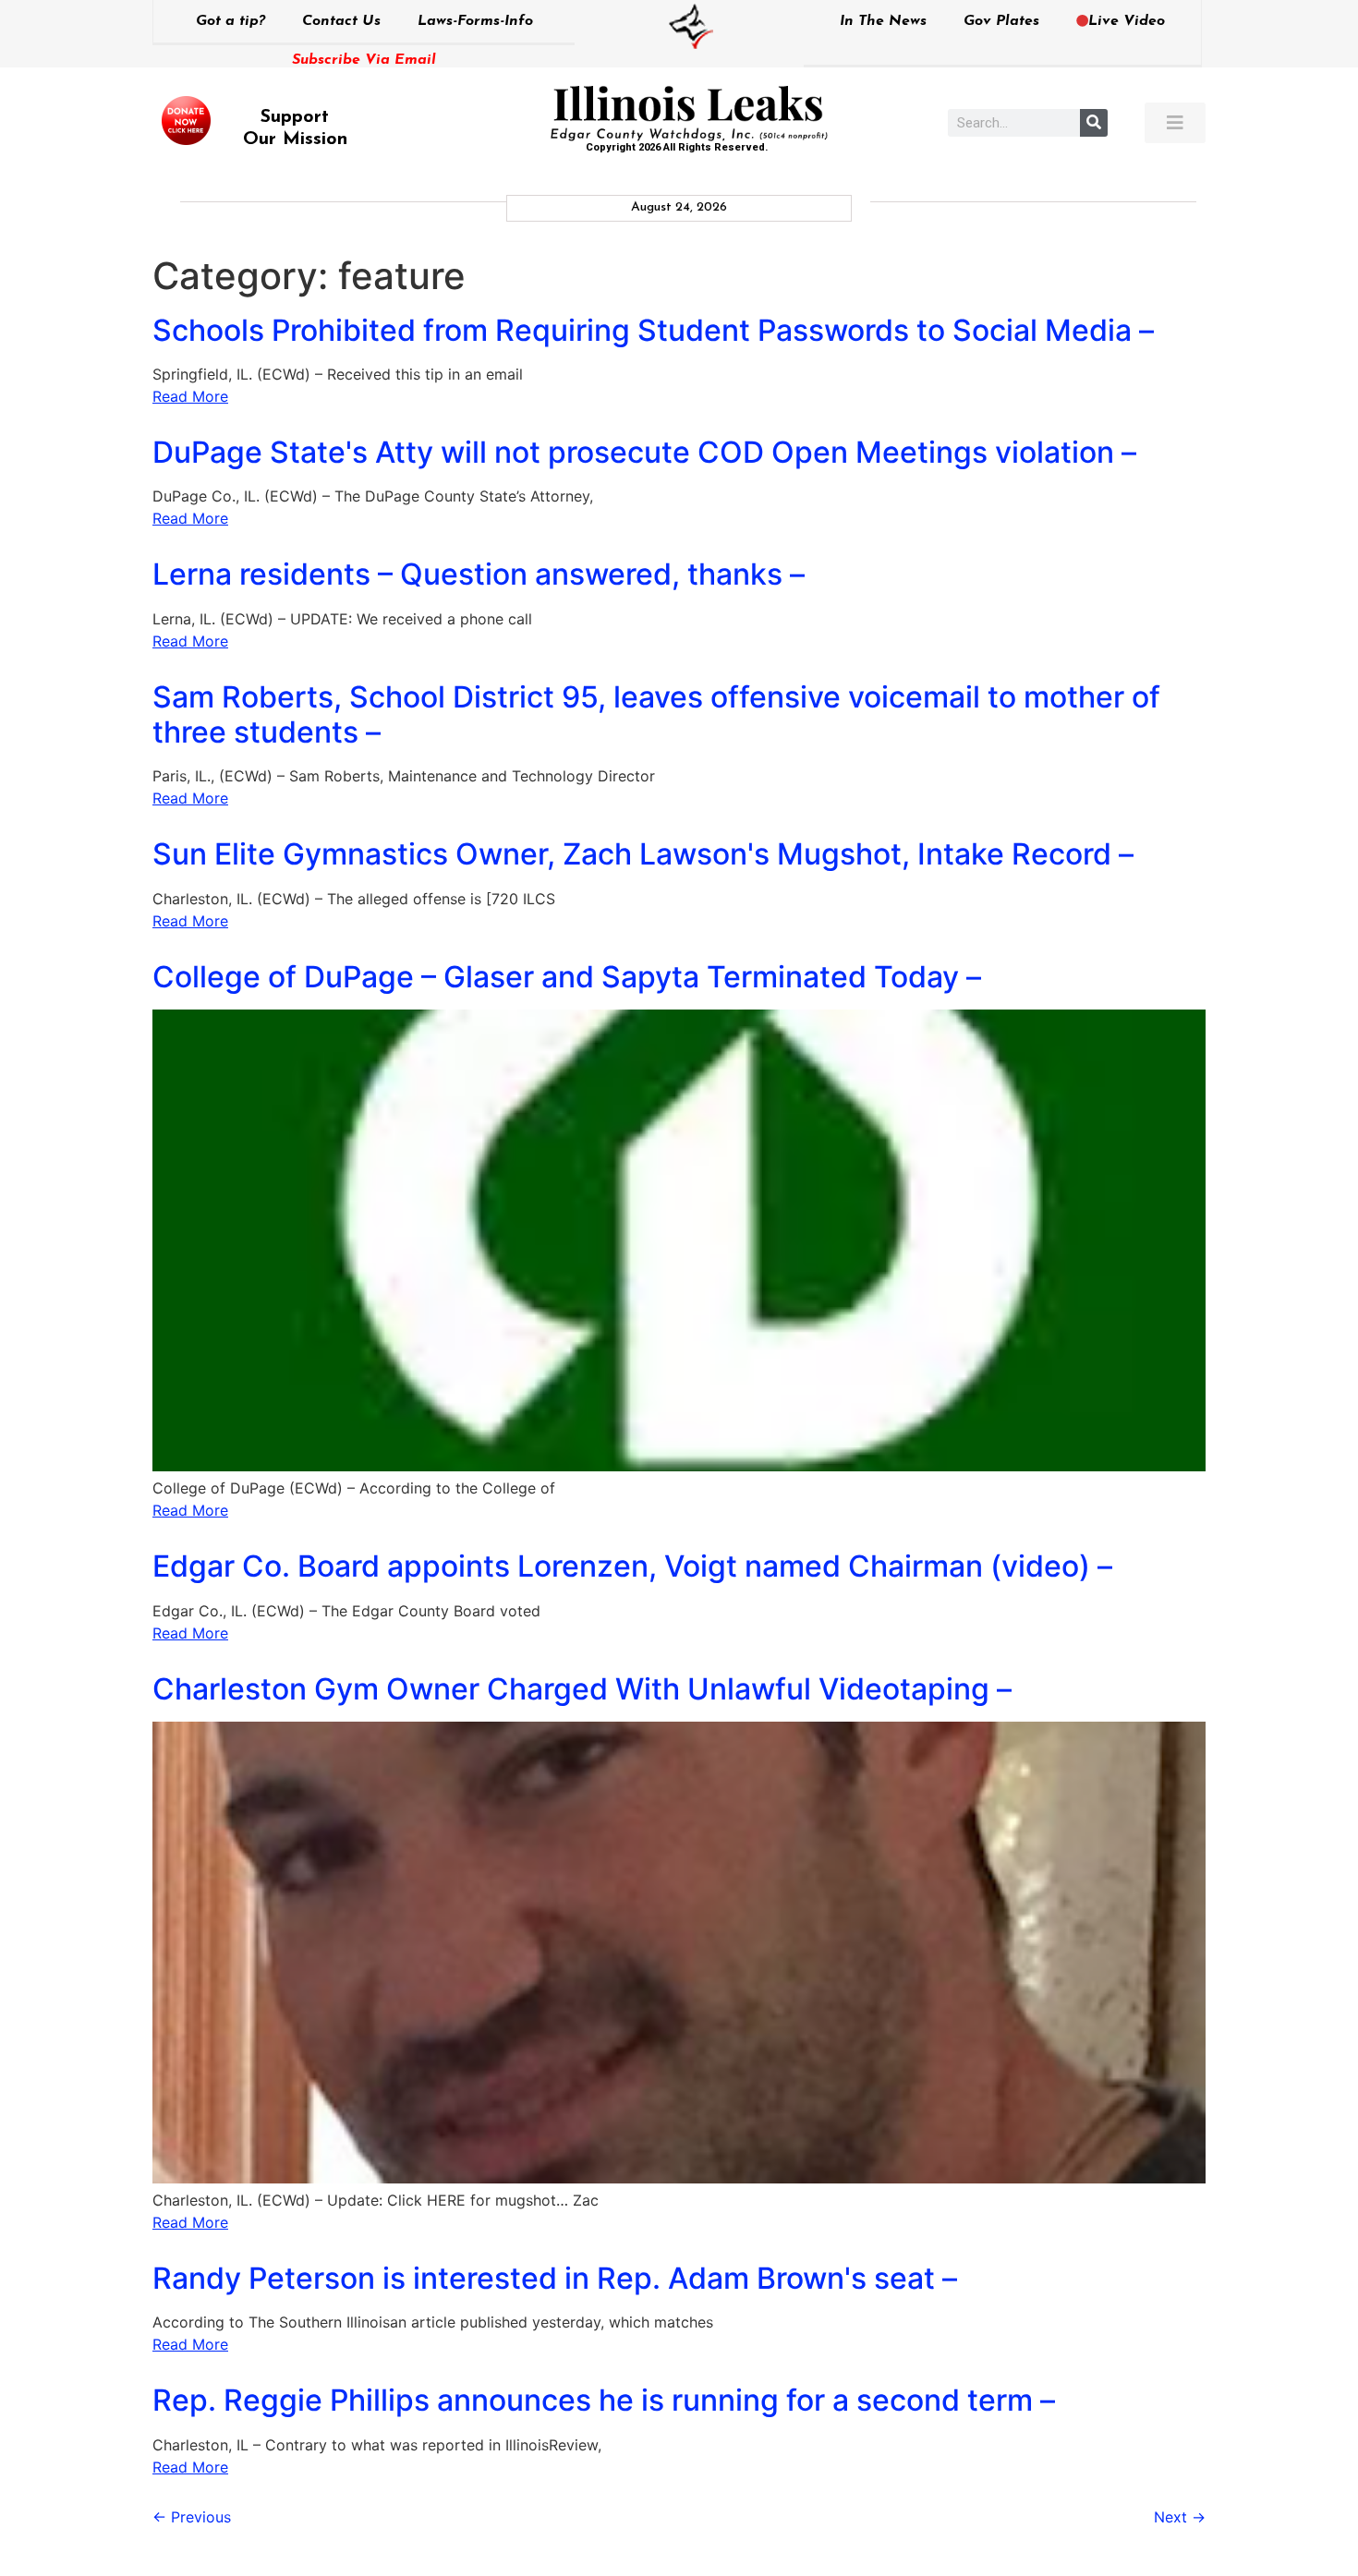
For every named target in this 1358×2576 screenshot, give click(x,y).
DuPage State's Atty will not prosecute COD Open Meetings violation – (644, 452)
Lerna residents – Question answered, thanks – (479, 574)
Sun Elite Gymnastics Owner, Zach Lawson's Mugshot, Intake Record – (643, 854)
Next (1180, 2517)
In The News (883, 21)
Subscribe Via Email (364, 60)
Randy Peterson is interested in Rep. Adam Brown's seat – (555, 2278)
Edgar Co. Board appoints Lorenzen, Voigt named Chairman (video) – (632, 1566)
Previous (192, 2517)
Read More (190, 396)
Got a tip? (230, 21)
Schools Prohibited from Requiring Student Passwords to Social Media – (653, 330)
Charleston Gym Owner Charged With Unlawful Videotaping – (582, 1689)
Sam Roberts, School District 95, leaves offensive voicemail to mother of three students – (656, 714)
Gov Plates (1001, 21)
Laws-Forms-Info (475, 21)
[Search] (1094, 123)
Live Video (1127, 21)
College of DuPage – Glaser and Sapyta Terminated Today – (567, 977)
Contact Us (341, 21)
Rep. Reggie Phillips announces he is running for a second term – (604, 2400)
